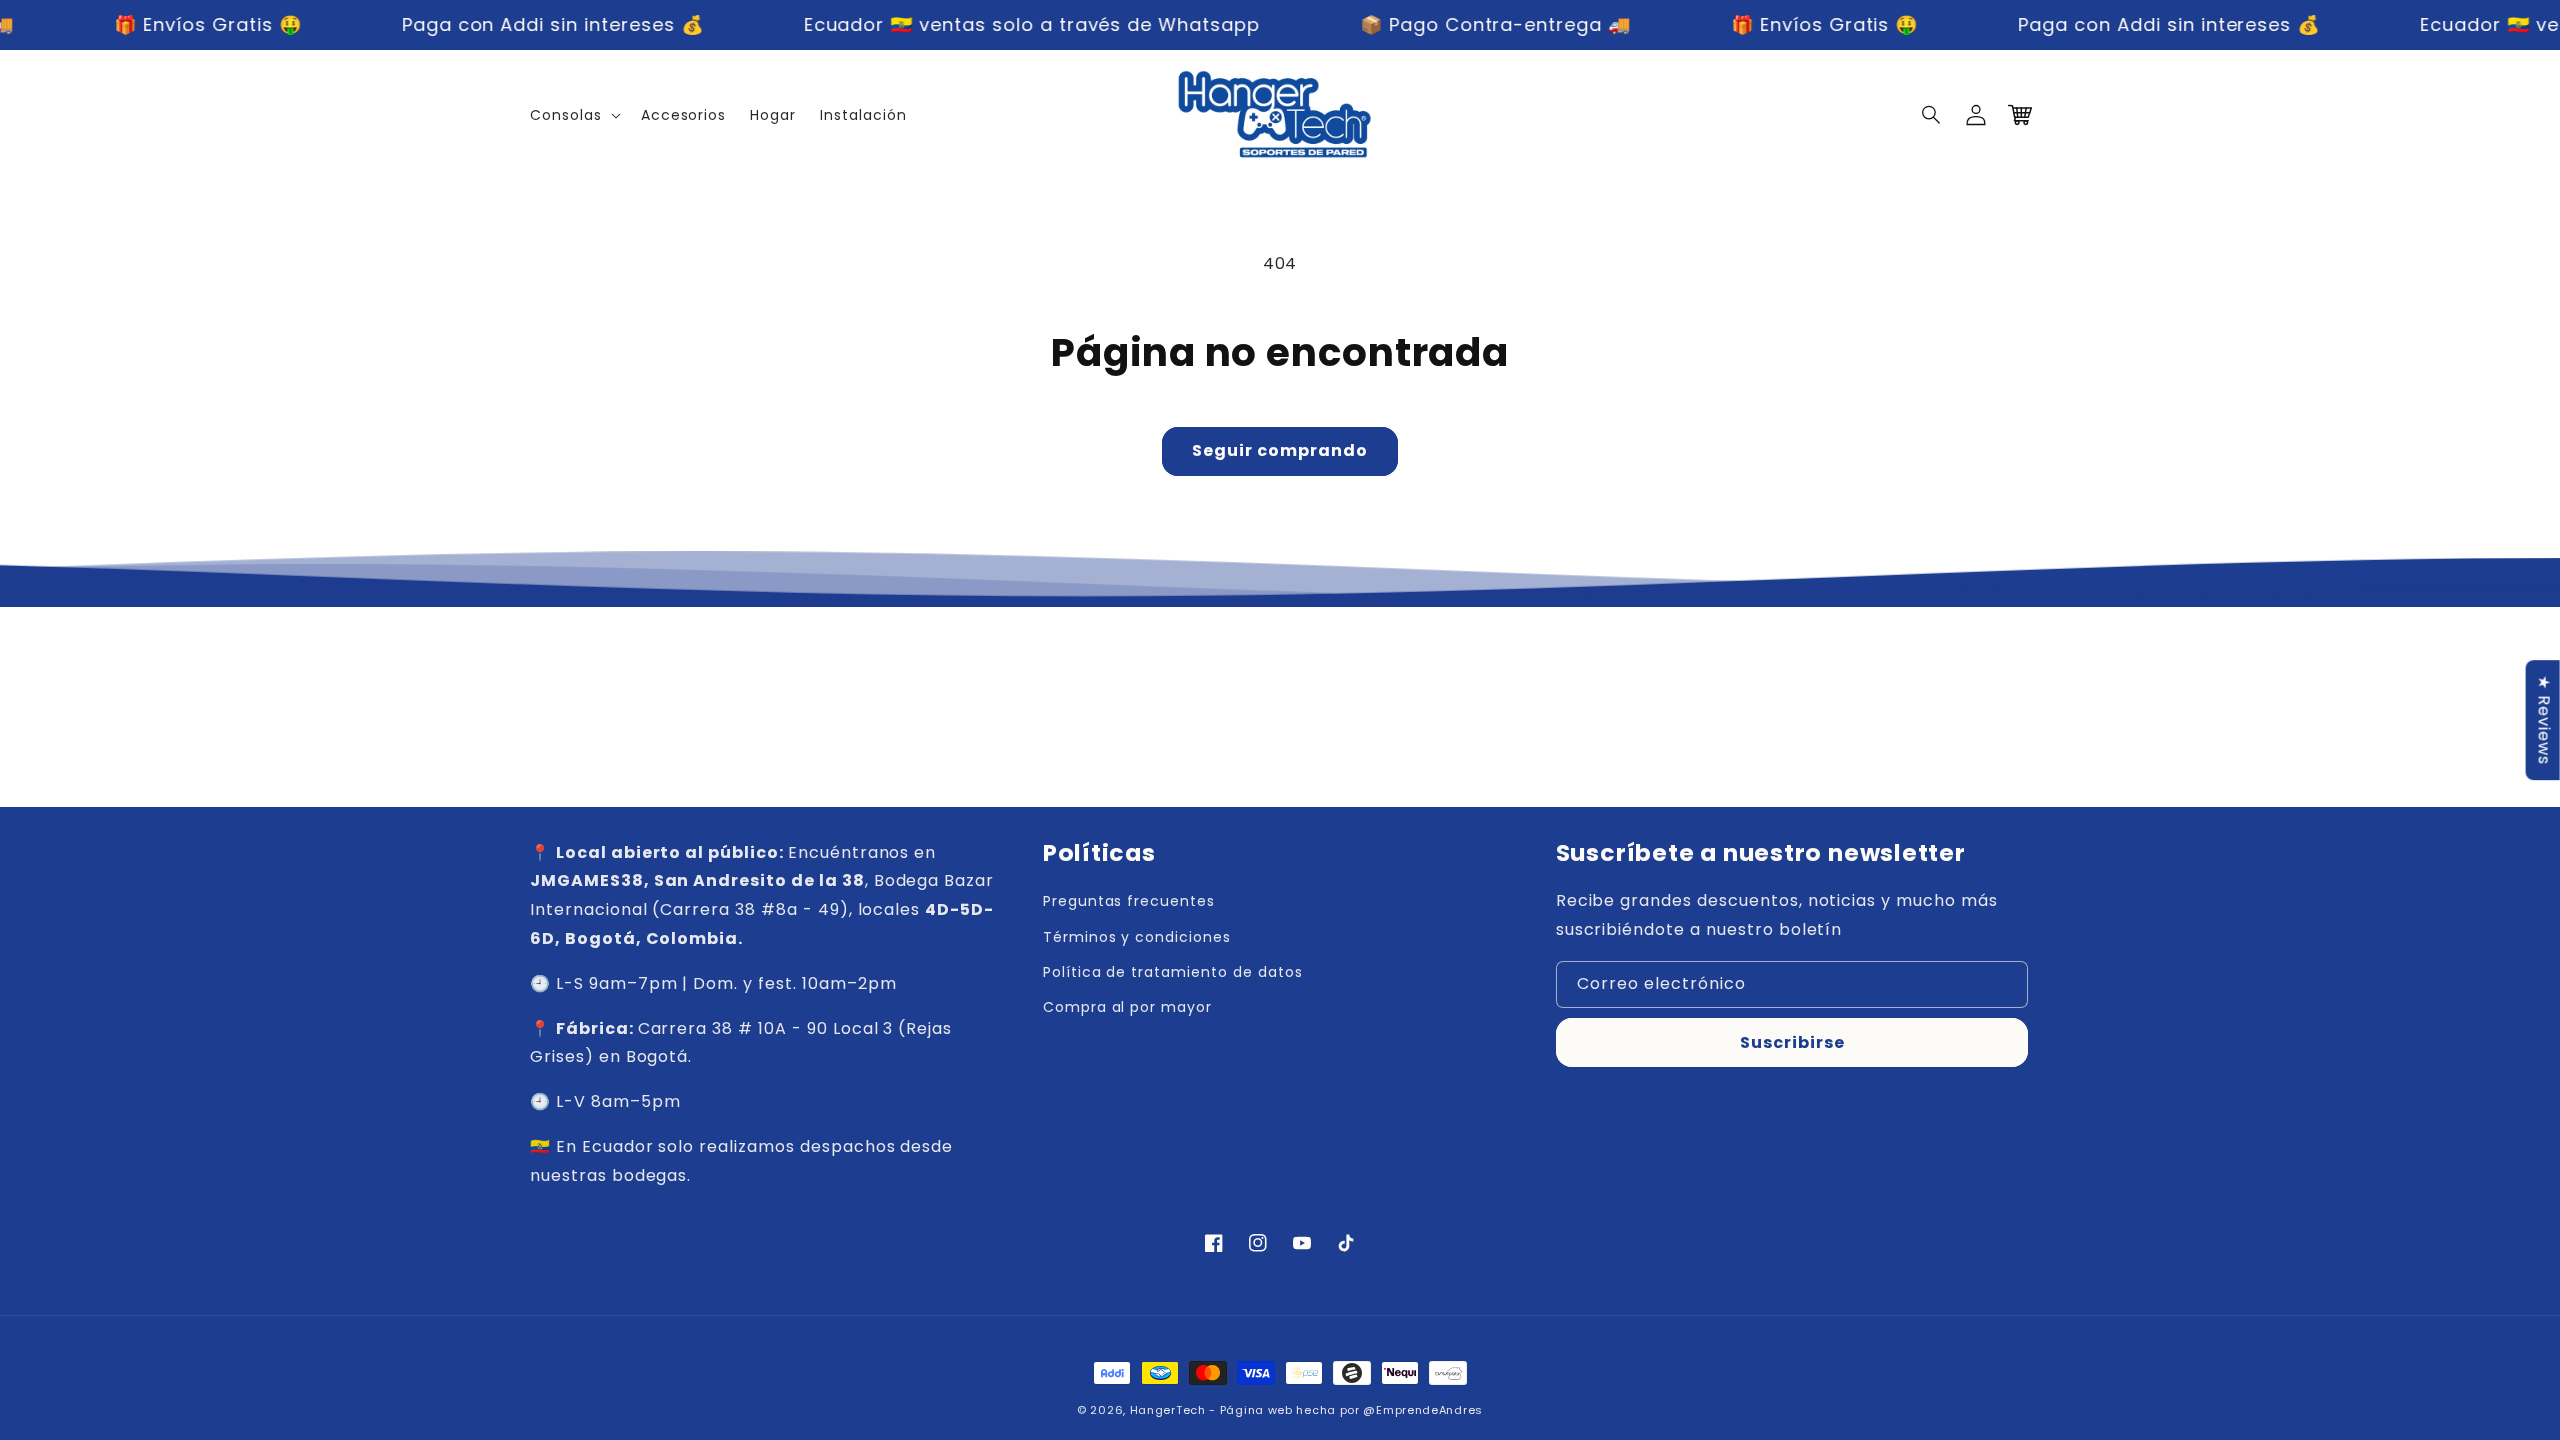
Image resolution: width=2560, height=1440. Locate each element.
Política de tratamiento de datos (1173, 972)
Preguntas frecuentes (1129, 901)
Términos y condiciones (1137, 937)
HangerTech (1168, 1410)
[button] (1932, 115)
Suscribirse (1792, 1042)
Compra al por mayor (1127, 1007)
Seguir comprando (1280, 450)
